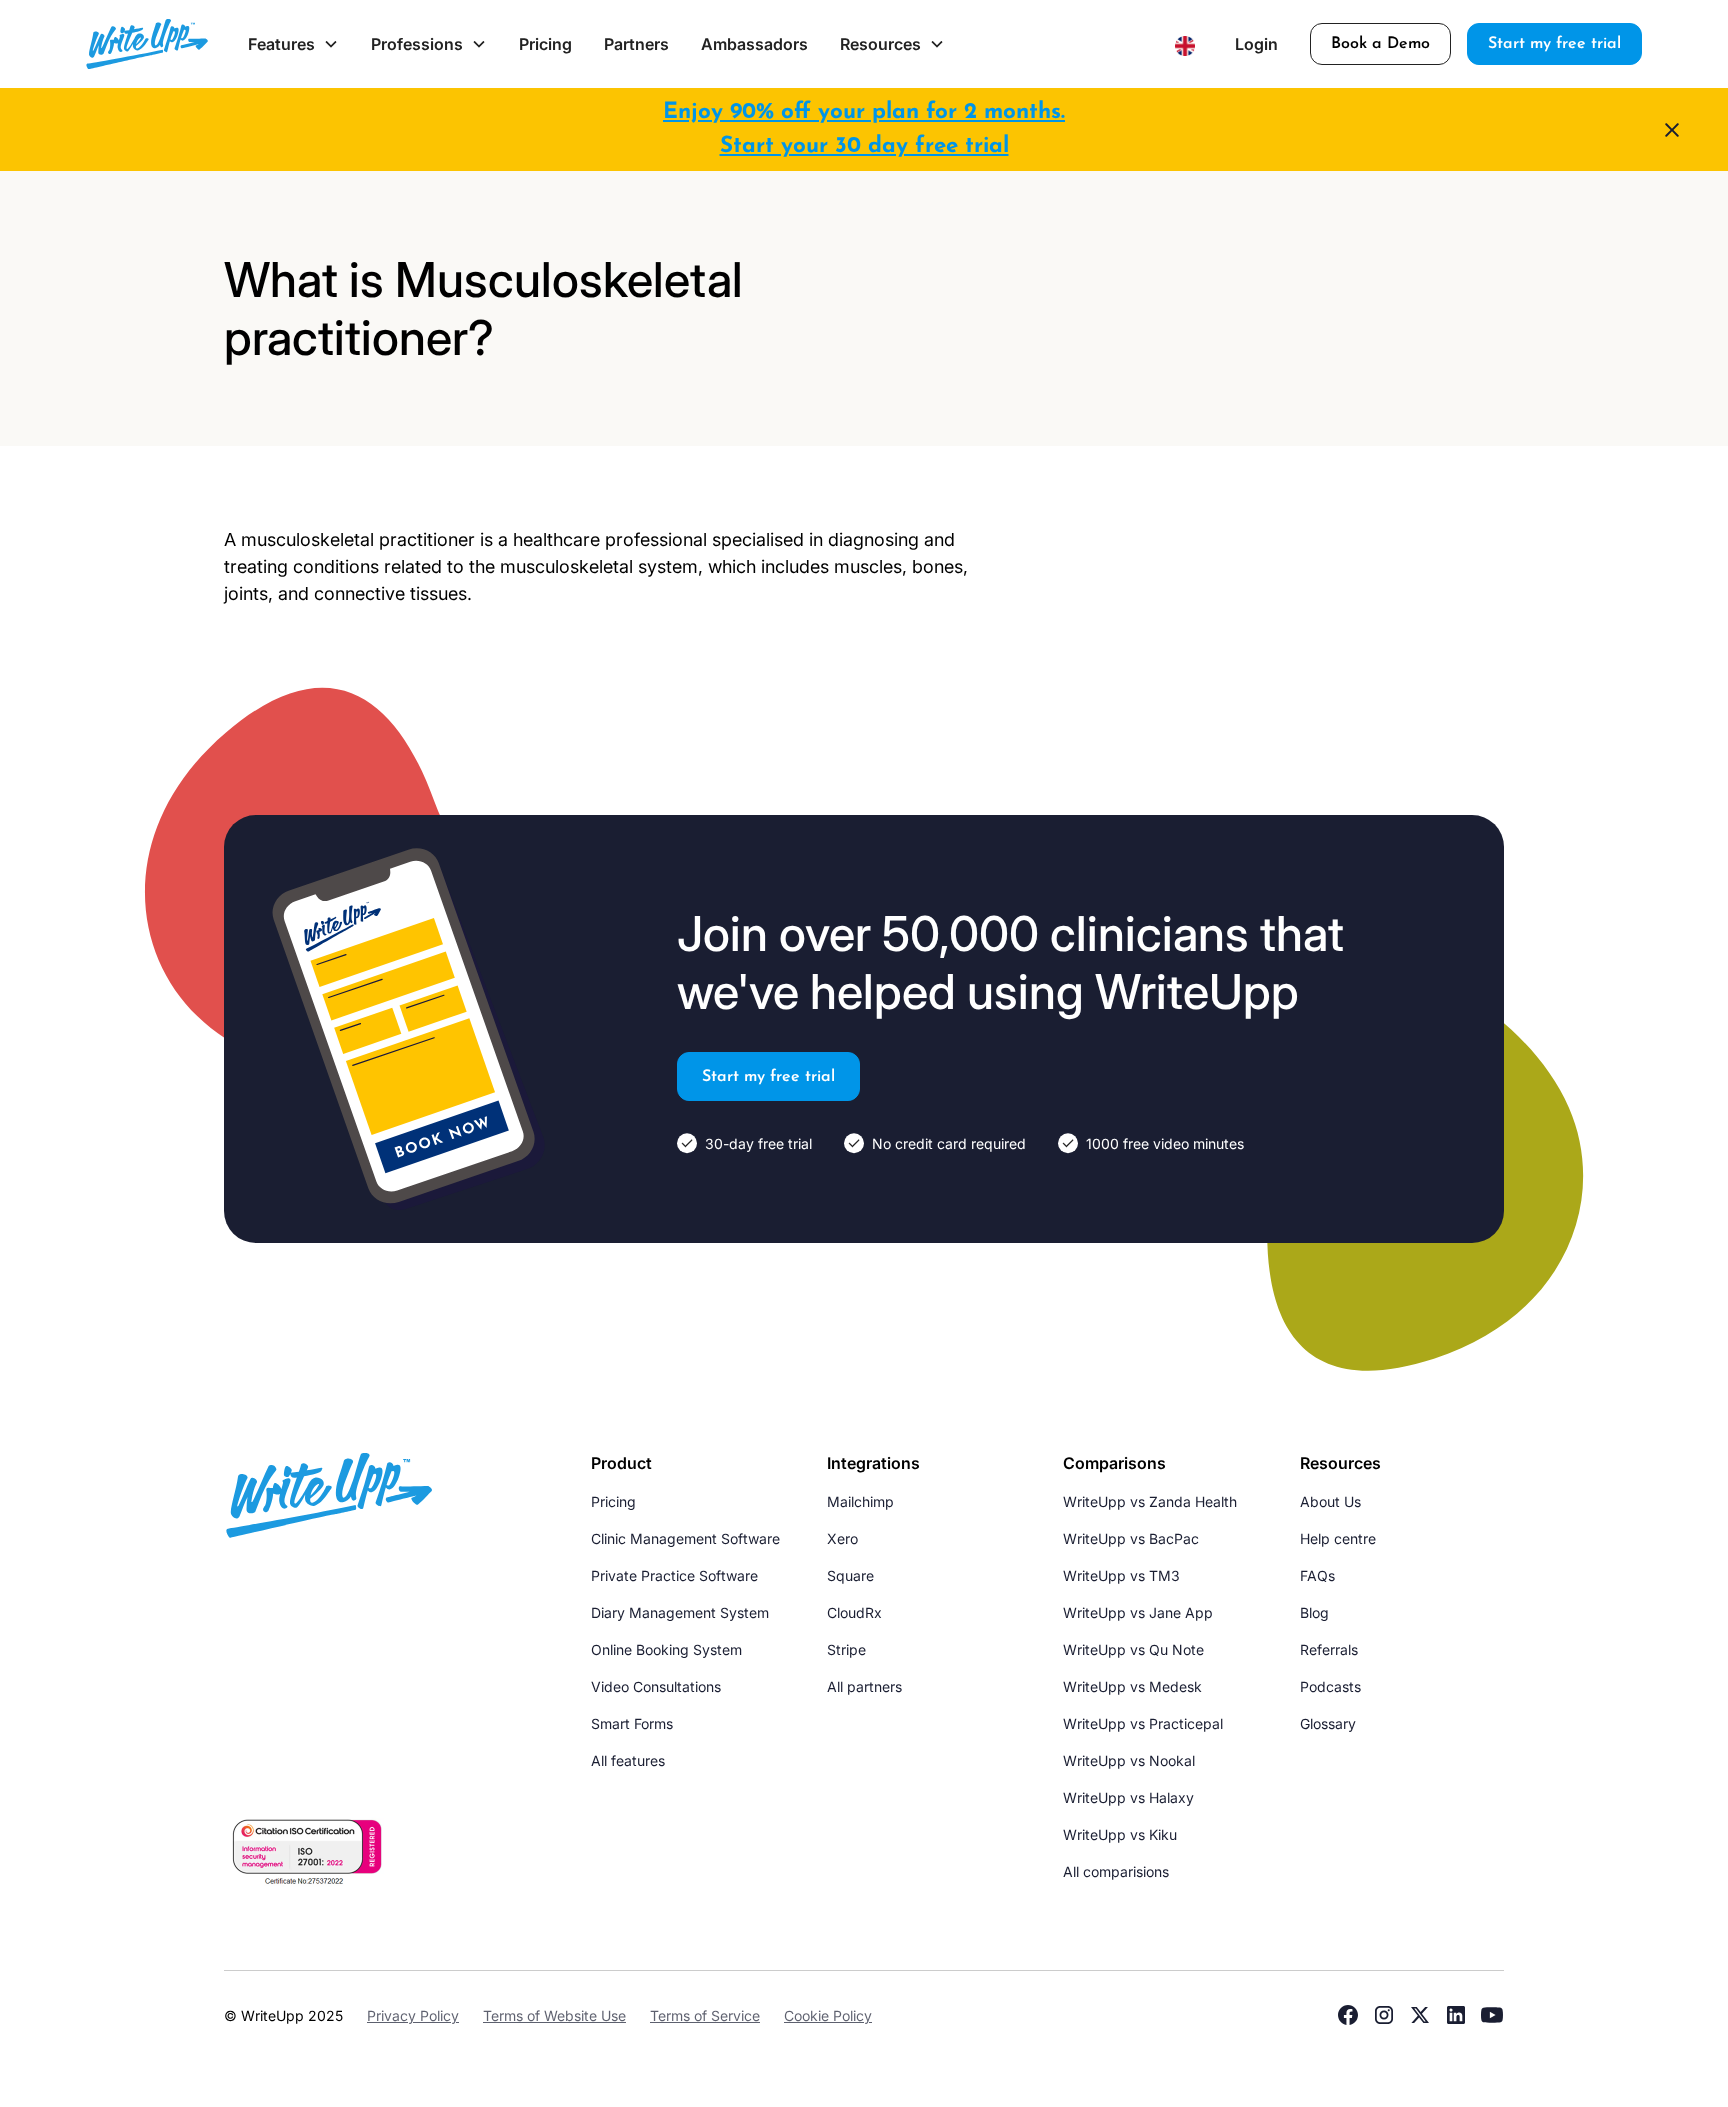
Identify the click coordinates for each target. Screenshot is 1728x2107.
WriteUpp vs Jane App (1138, 1612)
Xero (842, 1538)
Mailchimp (860, 1501)
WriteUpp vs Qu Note (1133, 1649)
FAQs (1317, 1575)
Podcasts (1330, 1686)
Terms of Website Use (554, 2015)
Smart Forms (632, 1723)
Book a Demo (1380, 44)
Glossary (1328, 1723)
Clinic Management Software (685, 1538)
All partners (864, 1686)
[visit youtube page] (1492, 2015)
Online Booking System (666, 1649)
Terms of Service (705, 2015)
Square (850, 1575)
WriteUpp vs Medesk (1132, 1686)
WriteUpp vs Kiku (1120, 1834)
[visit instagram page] (1384, 2015)
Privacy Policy (413, 2015)
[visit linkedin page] (1456, 2015)
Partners (636, 44)
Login (1256, 44)
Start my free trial (1554, 44)
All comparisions (1116, 1871)
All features (628, 1760)
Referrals (1329, 1649)
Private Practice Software (674, 1575)
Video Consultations (656, 1686)
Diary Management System (680, 1612)
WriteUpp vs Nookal (1129, 1760)
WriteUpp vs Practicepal (1143, 1723)
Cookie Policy (828, 2015)
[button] (293, 44)
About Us (1330, 1501)
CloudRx (854, 1612)
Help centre (1338, 1538)
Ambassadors (754, 44)
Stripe (846, 1649)
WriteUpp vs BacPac (1131, 1538)
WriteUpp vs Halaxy (1128, 1797)
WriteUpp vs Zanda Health (1150, 1501)
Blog (1314, 1612)
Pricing (545, 44)
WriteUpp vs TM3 (1121, 1575)
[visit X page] (1420, 2015)
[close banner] (1672, 130)
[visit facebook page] (1348, 2015)
